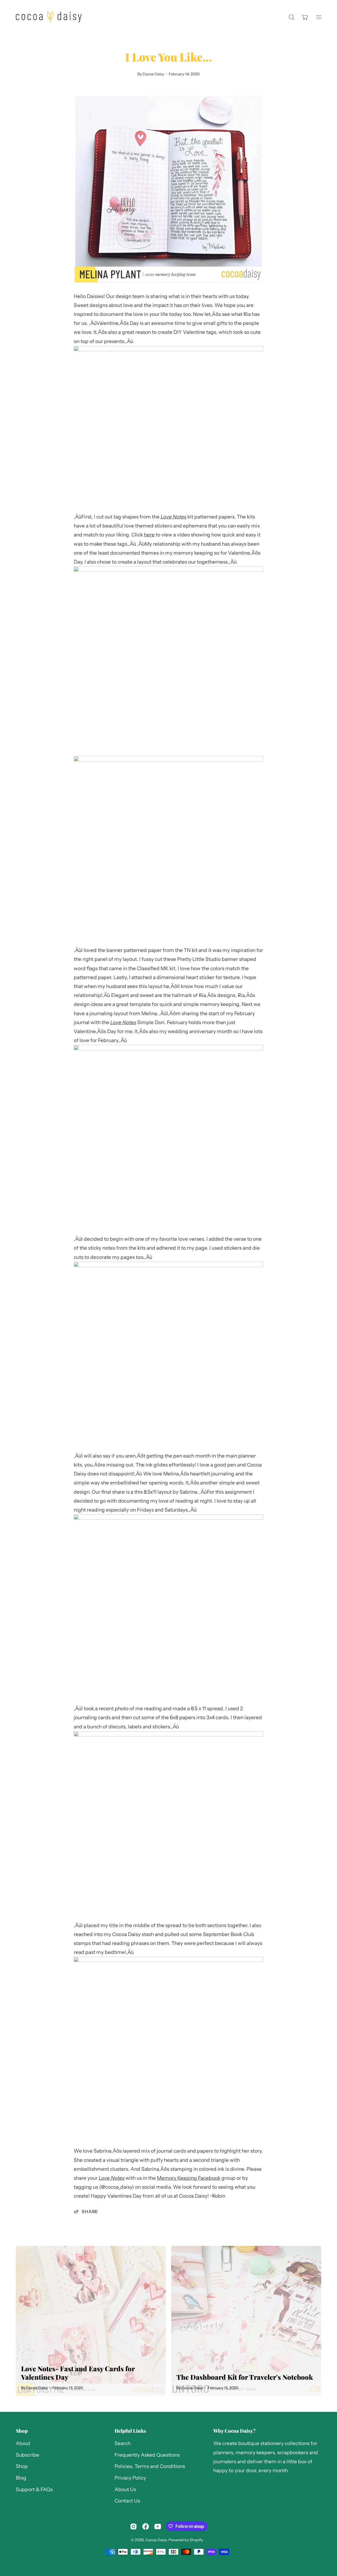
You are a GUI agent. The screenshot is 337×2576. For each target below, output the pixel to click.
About (23, 2443)
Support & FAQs (34, 2489)
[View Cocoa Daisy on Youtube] (158, 2526)
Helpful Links (130, 2431)
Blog (21, 2478)
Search (123, 2443)
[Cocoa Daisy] (49, 17)
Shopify (196, 2540)
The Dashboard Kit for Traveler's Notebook (245, 2377)
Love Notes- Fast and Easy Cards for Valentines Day (78, 2373)
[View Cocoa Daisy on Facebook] (146, 2526)
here (149, 535)
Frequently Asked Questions (147, 2455)
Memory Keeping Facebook (189, 2178)
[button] (291, 17)
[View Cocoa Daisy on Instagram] (133, 2526)
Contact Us (127, 2501)
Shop (22, 2431)
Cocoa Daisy (156, 2540)
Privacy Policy (130, 2478)
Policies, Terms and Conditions (150, 2467)
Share (90, 2211)
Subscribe (28, 2455)
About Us (125, 2489)
